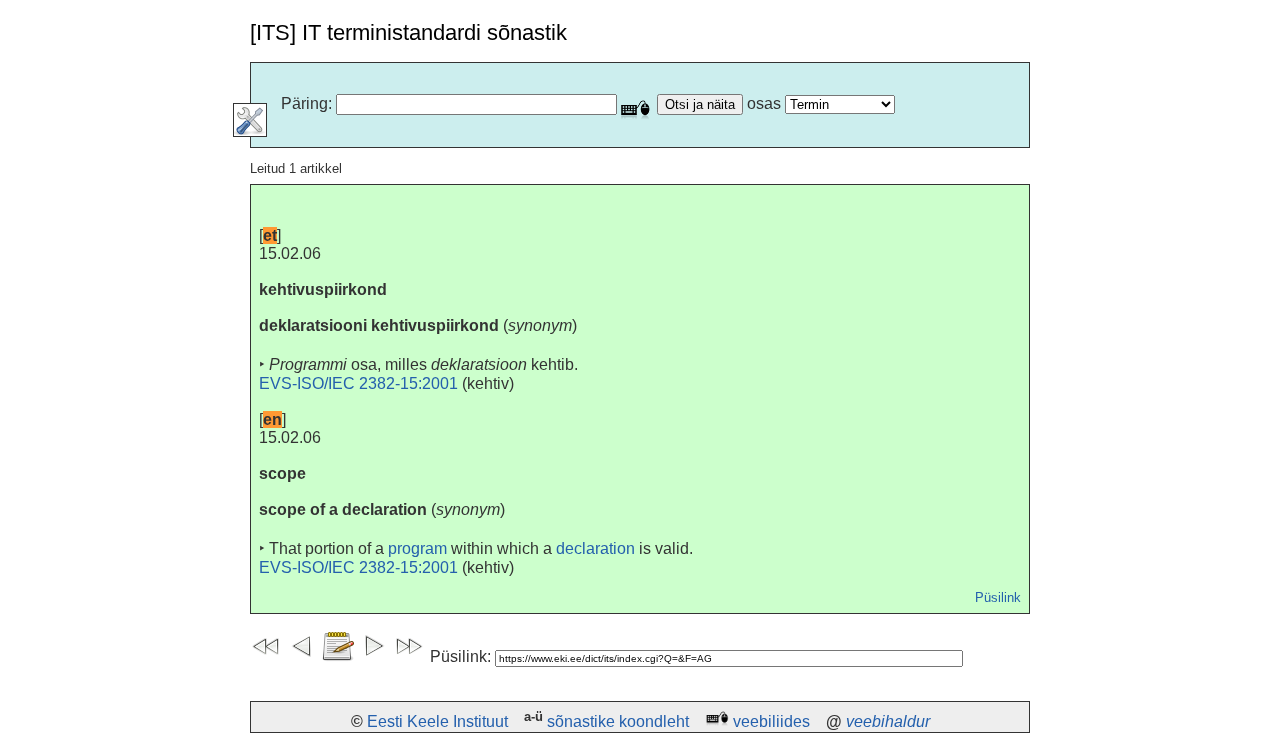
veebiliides (771, 721)
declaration (595, 548)
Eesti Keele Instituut (437, 721)
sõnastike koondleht (618, 721)
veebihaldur (888, 721)
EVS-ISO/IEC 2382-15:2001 (358, 383)
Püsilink (998, 597)
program (417, 548)
